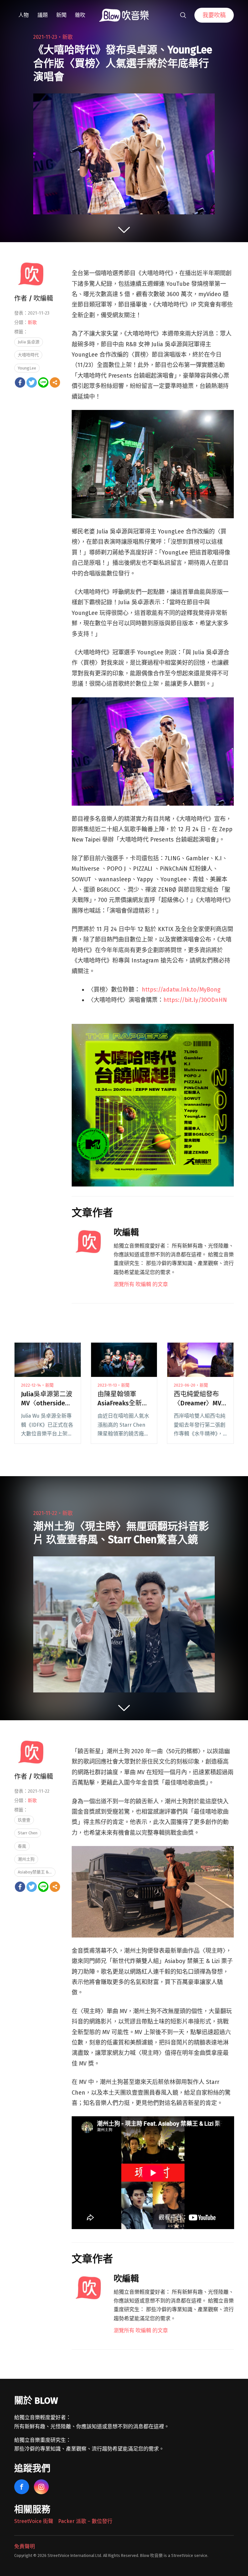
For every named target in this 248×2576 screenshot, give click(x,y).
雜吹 (80, 15)
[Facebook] (20, 382)
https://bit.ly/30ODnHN (195, 1000)
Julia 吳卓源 (29, 342)
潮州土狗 (26, 1859)
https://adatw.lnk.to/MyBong (180, 990)
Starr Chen (28, 1833)
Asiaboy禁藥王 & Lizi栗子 (37, 1872)
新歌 (67, 37)
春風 (22, 1846)
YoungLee (27, 368)
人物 (24, 15)
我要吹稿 (214, 15)
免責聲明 (25, 2546)
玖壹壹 (24, 1820)
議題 (43, 15)
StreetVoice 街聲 (34, 2521)
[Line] (43, 382)
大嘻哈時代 (28, 355)
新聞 (61, 15)
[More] (55, 382)
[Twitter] (32, 382)
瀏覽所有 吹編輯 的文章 (141, 1284)
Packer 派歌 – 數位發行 (85, 2521)
